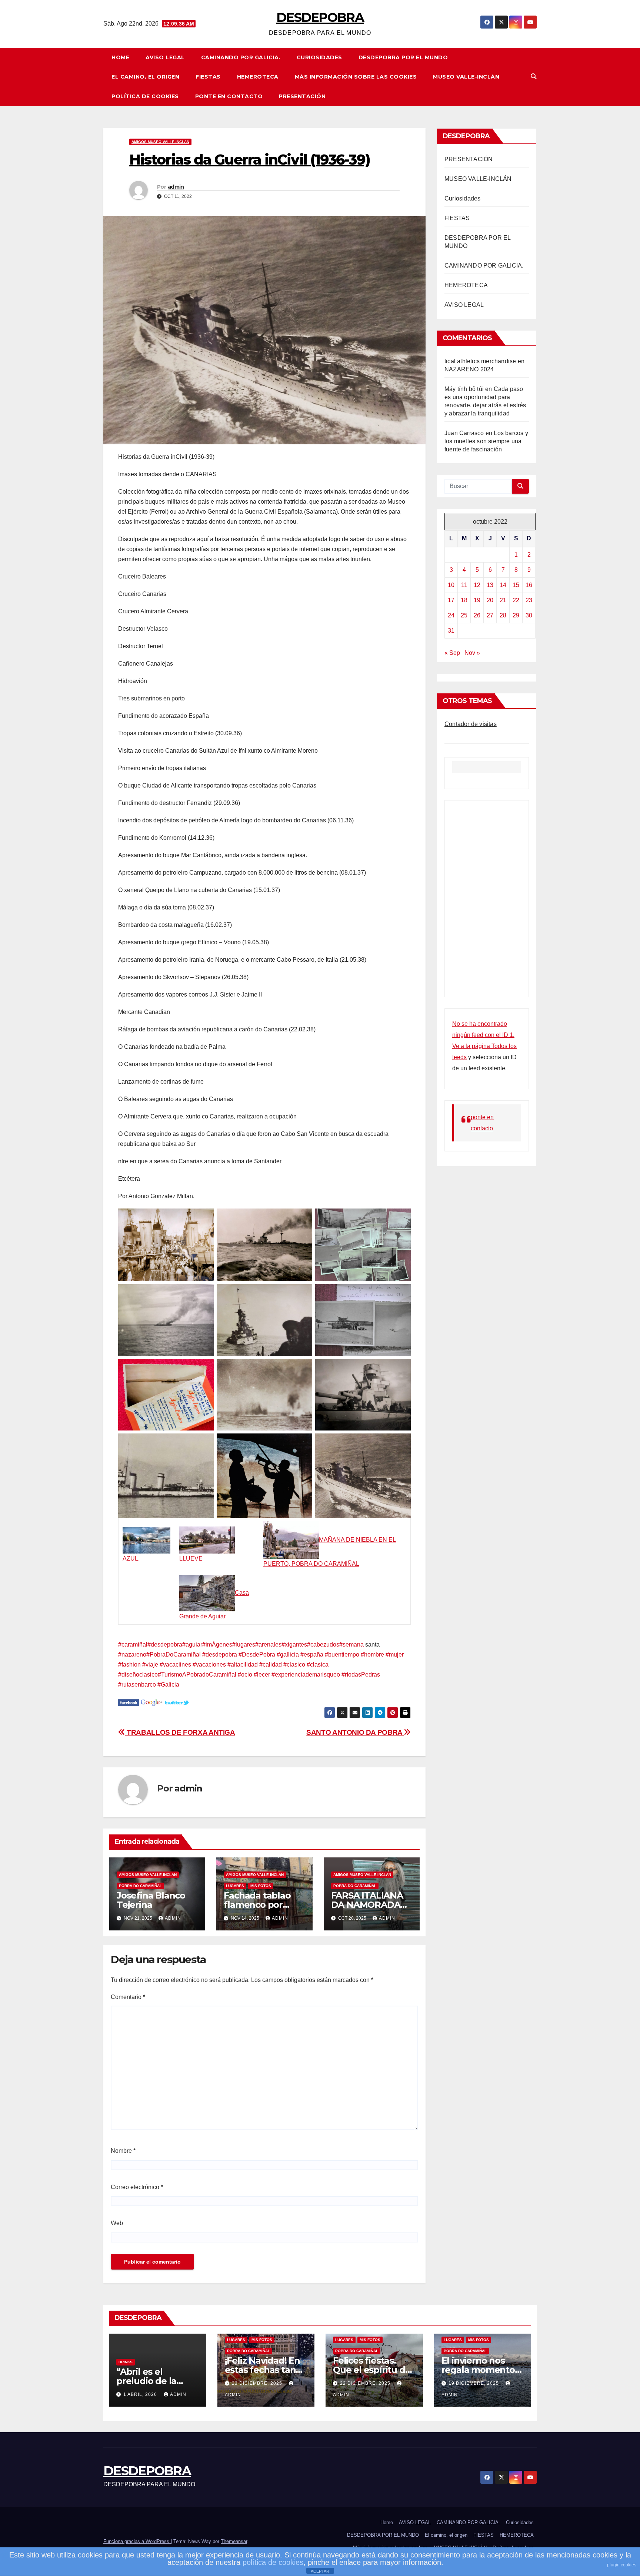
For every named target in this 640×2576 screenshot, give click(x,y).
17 (451, 600)
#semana (351, 1645)
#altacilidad (243, 1665)
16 (529, 585)
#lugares (244, 1645)
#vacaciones (209, 1665)
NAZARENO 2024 (469, 369)
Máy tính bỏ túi (464, 389)
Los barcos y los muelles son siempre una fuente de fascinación (486, 441)
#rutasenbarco (137, 1685)
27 (490, 615)
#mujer (395, 1655)
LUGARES (235, 1886)
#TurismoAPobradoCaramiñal (197, 1675)
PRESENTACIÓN (302, 96)
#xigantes (294, 1645)
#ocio (245, 1675)
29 (516, 615)
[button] (534, 77)
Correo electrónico (137, 2187)
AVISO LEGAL (165, 57)
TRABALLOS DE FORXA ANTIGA (180, 1732)
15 (516, 585)
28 (503, 615)
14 (503, 585)
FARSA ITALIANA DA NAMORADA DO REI (367, 1905)
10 (451, 585)
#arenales (268, 1645)
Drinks (126, 2362)
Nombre (123, 2151)
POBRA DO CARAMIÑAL (140, 1886)
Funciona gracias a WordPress (137, 2541)
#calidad (271, 1665)
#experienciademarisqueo (306, 1675)
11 (464, 585)
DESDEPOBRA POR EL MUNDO (403, 57)
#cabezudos (323, 1645)
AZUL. (131, 1559)
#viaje (150, 1665)
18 (464, 600)
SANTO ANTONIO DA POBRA (355, 1732)
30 (529, 615)
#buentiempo (342, 1655)
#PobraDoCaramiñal (174, 1655)
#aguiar (192, 1645)
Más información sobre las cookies (356, 77)
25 (464, 615)
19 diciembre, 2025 (474, 2383)
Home (120, 57)
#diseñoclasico (138, 1675)
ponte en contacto (229, 96)
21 (503, 600)
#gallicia (288, 1655)
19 (477, 600)
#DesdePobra (257, 1655)
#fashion (129, 1665)
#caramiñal (133, 1645)
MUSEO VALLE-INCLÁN (466, 77)
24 (451, 615)
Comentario (128, 1997)
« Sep (452, 653)
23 (529, 600)
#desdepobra (165, 1645)
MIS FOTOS (261, 1886)
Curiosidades (319, 57)
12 (477, 585)
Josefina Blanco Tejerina (151, 1900)
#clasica (318, 1665)
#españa (312, 1655)
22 (516, 600)
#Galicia (168, 1685)
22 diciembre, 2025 (366, 2383)
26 (477, 615)
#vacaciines (175, 1665)
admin (176, 187)
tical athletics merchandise (480, 361)
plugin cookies (622, 2565)
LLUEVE (191, 1559)
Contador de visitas (471, 724)
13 (490, 585)
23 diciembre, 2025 (258, 2383)
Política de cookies (145, 96)
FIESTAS (208, 77)
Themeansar (234, 2541)
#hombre (372, 1655)
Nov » (472, 653)
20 (490, 600)
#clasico (294, 1665)
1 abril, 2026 (141, 2394)
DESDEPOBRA (320, 17)
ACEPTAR (320, 2571)
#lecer (262, 1675)
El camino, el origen (145, 77)
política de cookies (273, 2562)
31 (451, 631)
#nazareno (132, 1655)
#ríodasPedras (361, 1675)
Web (117, 2223)
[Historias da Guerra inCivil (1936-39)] (129, 1702)
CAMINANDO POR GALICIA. (241, 57)
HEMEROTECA (258, 77)
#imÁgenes (217, 1645)
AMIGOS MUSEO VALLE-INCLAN (160, 142)
